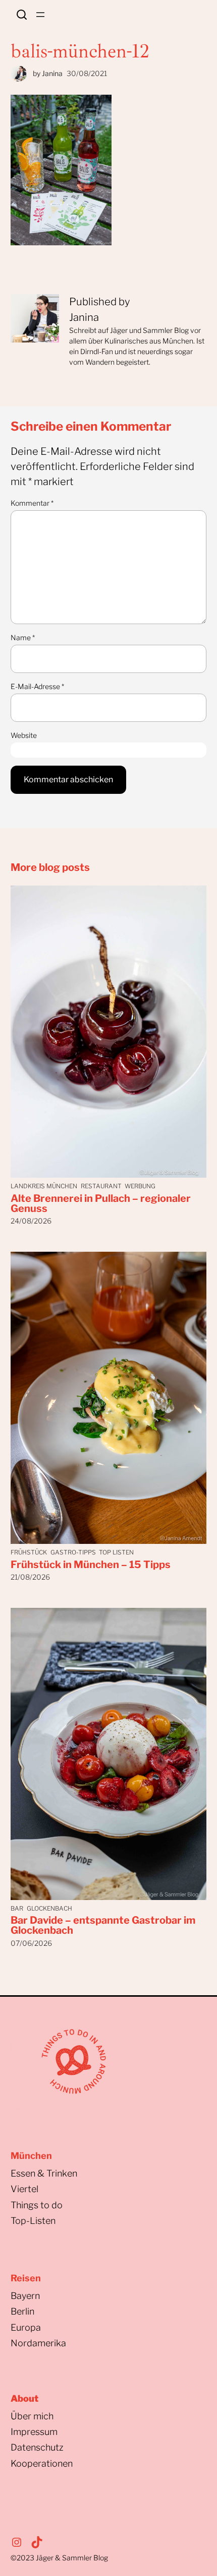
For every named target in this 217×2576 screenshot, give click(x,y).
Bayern (25, 2296)
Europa (26, 2327)
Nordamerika (38, 2343)
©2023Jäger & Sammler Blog (59, 2558)
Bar (17, 1908)
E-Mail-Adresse (37, 686)
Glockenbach (49, 1908)
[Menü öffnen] (40, 15)
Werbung (140, 1186)
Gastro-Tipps (73, 1552)
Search (22, 15)
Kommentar (32, 503)
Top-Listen (33, 2221)
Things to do (37, 2205)
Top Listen (116, 1552)
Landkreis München (44, 1186)
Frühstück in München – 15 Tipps (91, 1565)
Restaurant (101, 1186)
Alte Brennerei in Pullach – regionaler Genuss (101, 1203)
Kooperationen (42, 2463)
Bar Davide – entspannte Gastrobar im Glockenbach (103, 1925)
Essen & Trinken (44, 2173)
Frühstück (29, 1552)
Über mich (32, 2416)
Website (24, 735)
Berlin (22, 2311)
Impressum (34, 2432)
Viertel (24, 2189)
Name (23, 637)
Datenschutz (37, 2447)
